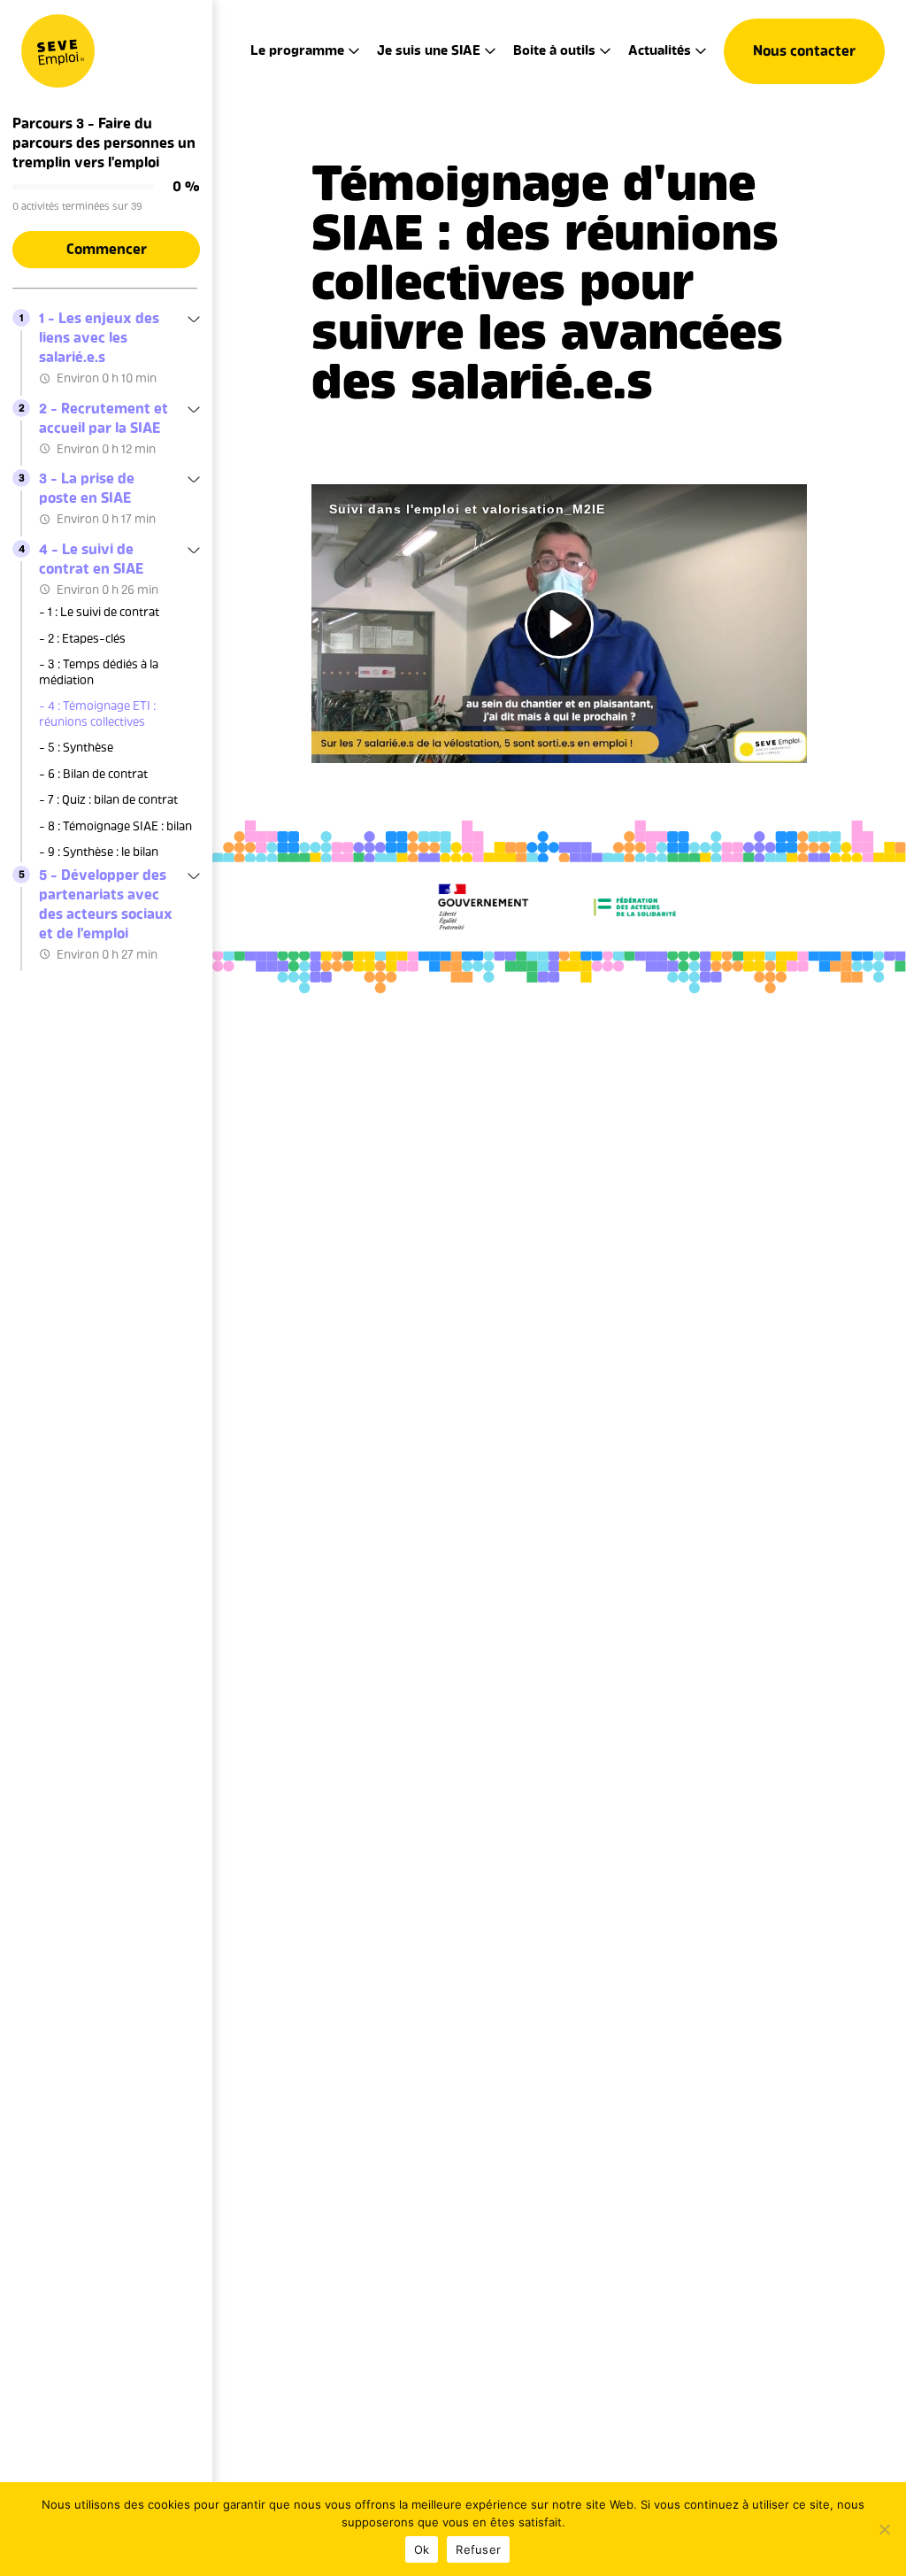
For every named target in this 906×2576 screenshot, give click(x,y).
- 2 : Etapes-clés (82, 639)
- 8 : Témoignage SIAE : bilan (115, 826)
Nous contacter (804, 51)
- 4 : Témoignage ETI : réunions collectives (97, 714)
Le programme (297, 50)
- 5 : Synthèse (76, 748)
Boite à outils (554, 50)
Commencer (107, 249)
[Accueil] (58, 51)
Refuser (478, 2549)
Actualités (660, 50)
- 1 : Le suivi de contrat (99, 612)
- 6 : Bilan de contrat (93, 774)
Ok (422, 2549)
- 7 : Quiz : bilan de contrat (108, 800)
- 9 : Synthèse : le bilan (99, 852)
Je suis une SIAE (429, 50)
